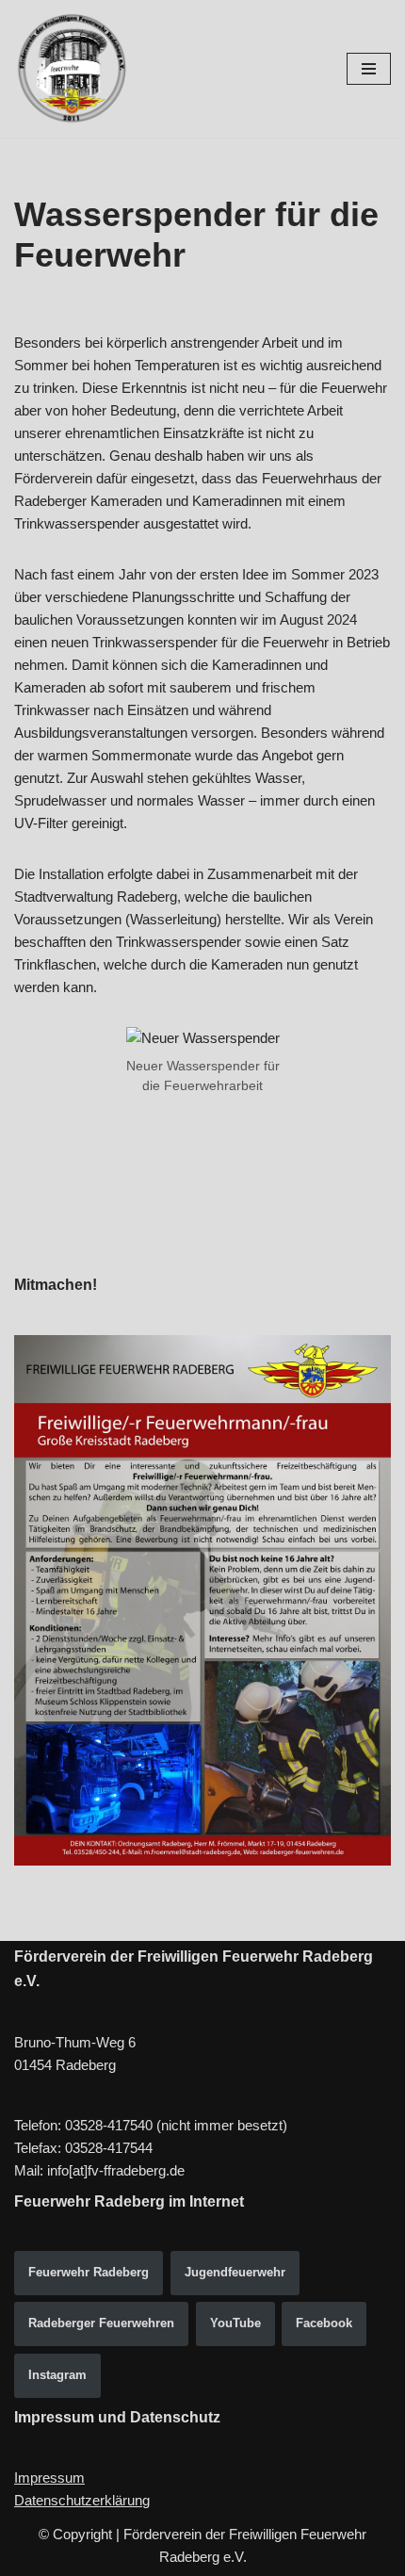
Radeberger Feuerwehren (101, 2323)
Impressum (49, 2478)
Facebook (324, 2323)
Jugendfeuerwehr (235, 2272)
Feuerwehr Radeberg (89, 2272)
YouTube (235, 2323)
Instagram (57, 2375)
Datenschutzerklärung (82, 2500)
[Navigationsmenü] (369, 69)
